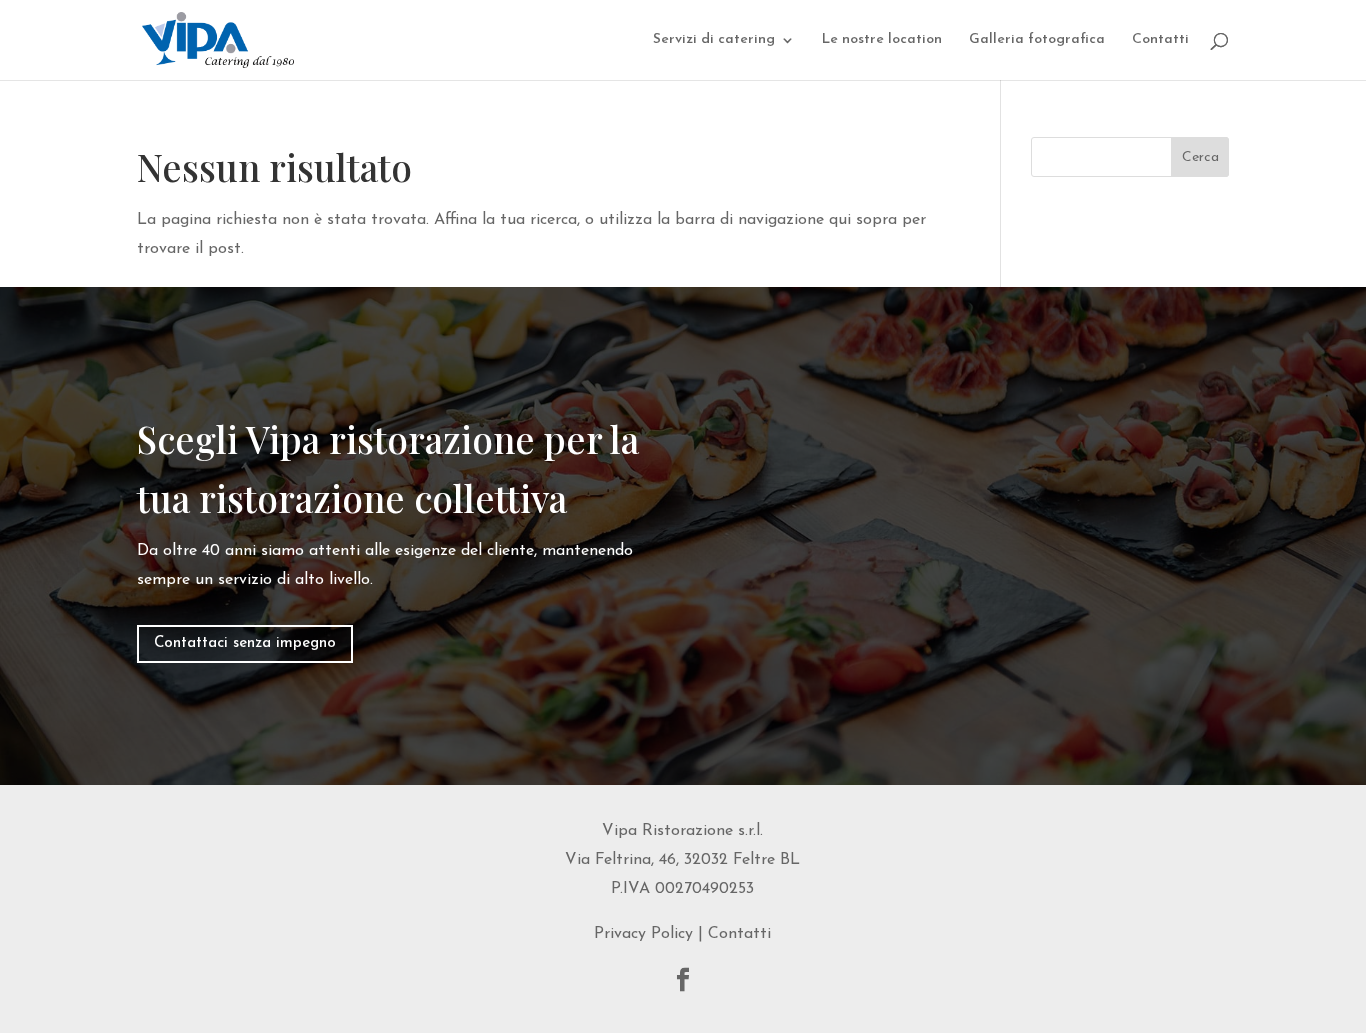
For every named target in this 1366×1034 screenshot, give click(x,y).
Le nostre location (882, 40)
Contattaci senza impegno (245, 643)
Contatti (1160, 40)
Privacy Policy (643, 934)
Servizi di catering (714, 40)
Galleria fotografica (1037, 40)
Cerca (1200, 157)
